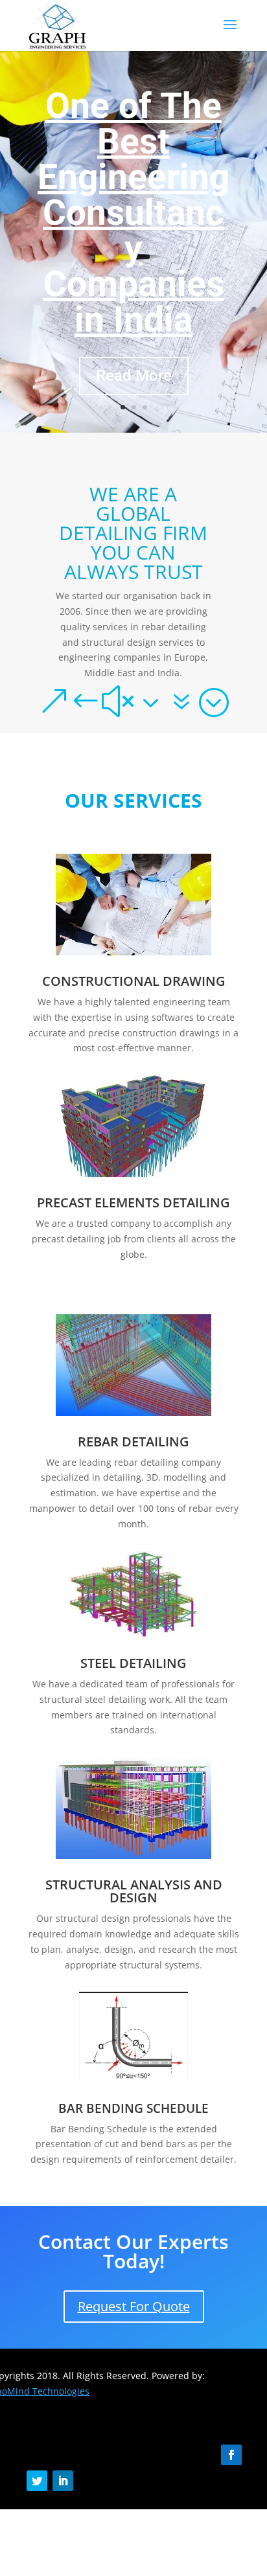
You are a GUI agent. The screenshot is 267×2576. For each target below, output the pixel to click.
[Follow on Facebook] (231, 2455)
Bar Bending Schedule (133, 2108)
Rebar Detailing (133, 1442)
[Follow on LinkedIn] (63, 2481)
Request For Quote (134, 2306)
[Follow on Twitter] (37, 2481)
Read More (134, 376)
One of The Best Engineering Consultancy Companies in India (133, 212)
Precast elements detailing (133, 1203)
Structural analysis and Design (134, 1891)
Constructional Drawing (134, 981)
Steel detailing (133, 1663)
